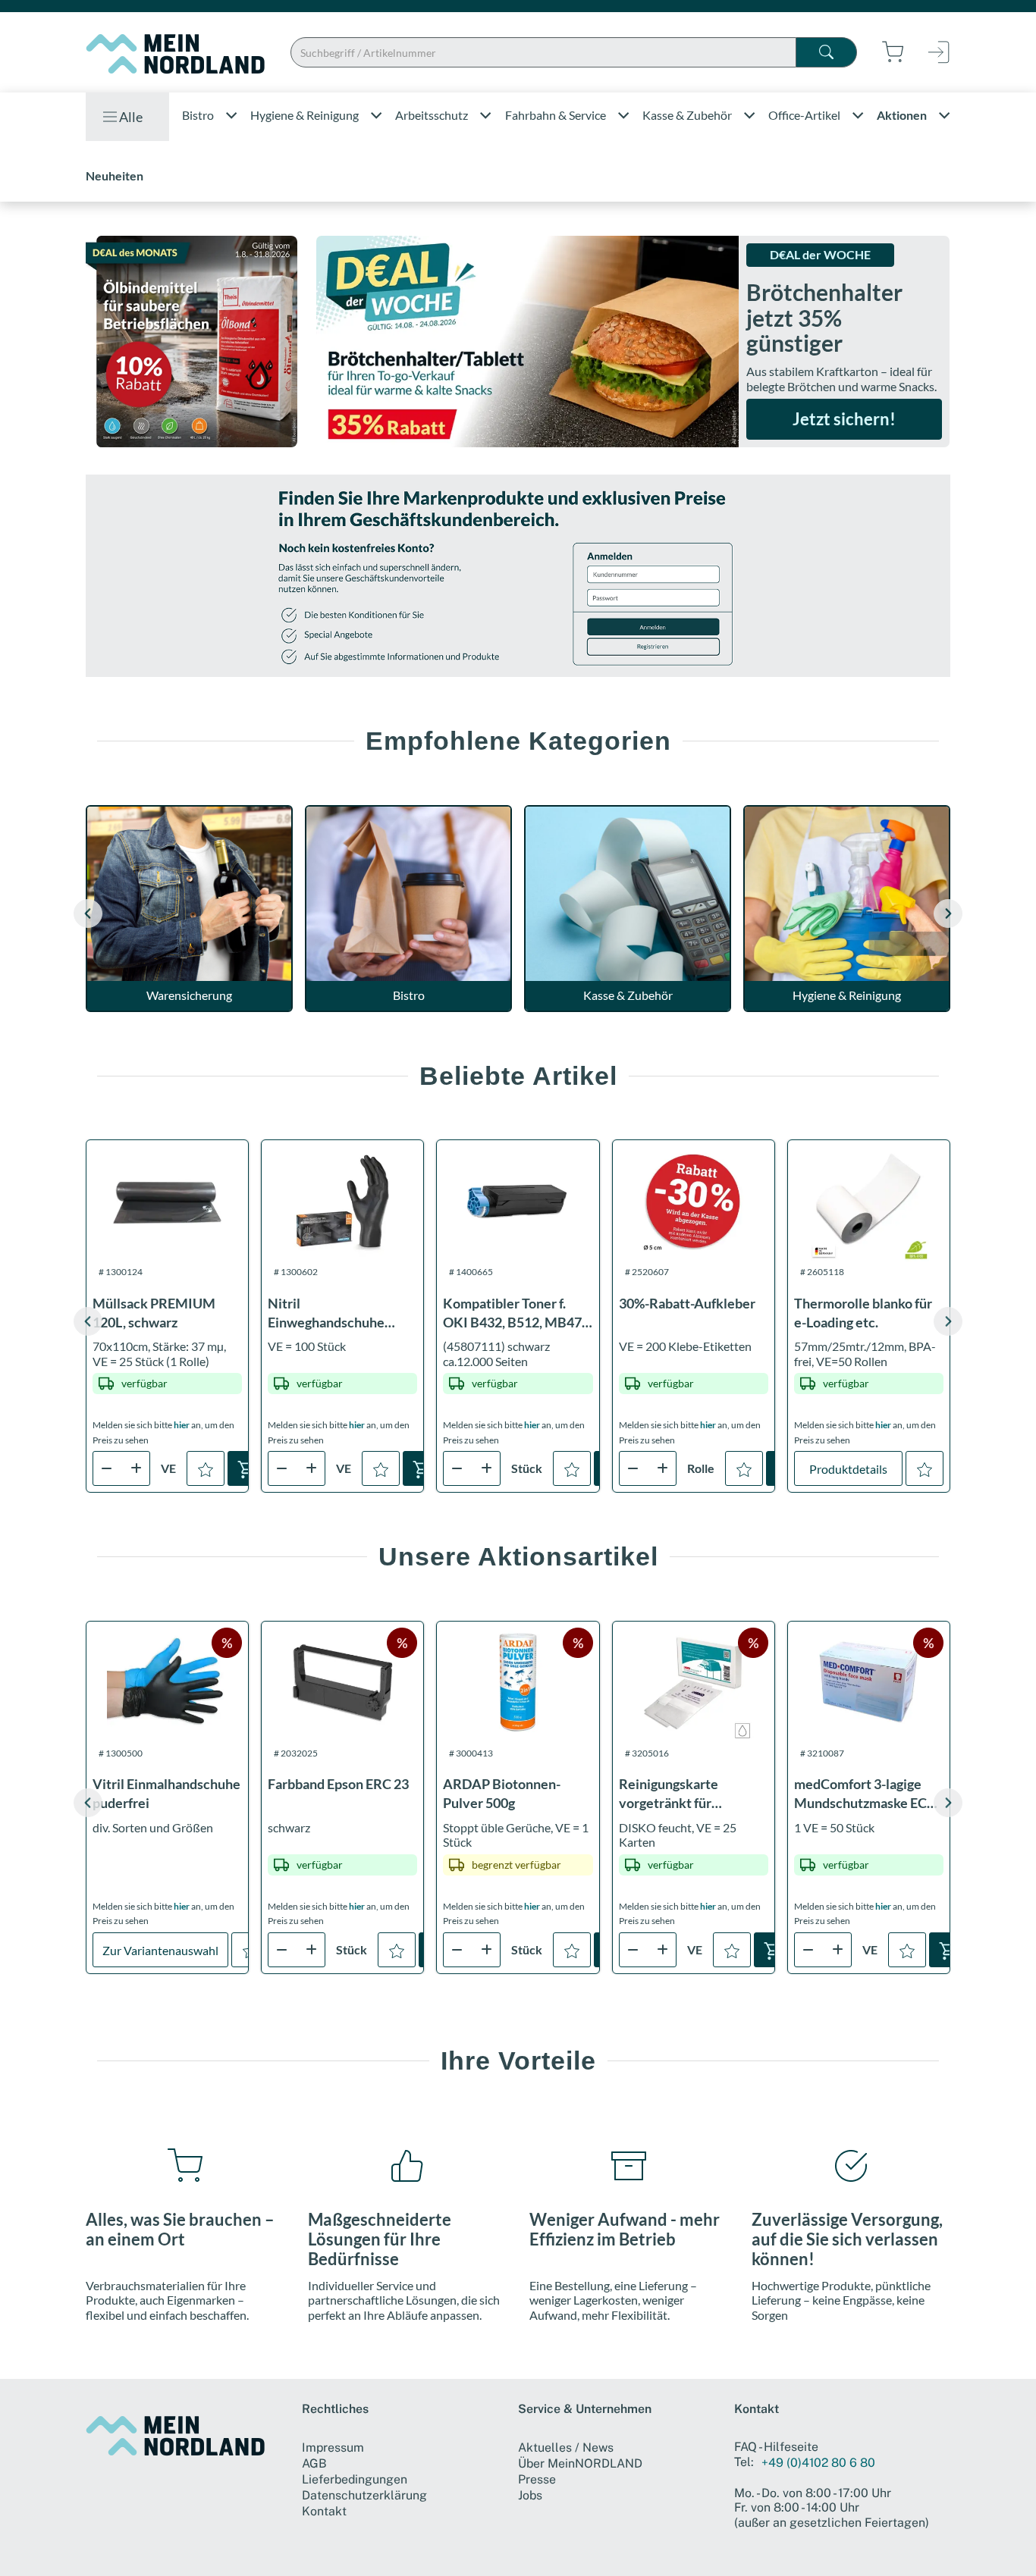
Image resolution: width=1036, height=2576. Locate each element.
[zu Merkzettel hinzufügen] (206, 1468)
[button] (948, 914)
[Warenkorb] (246, 1468)
